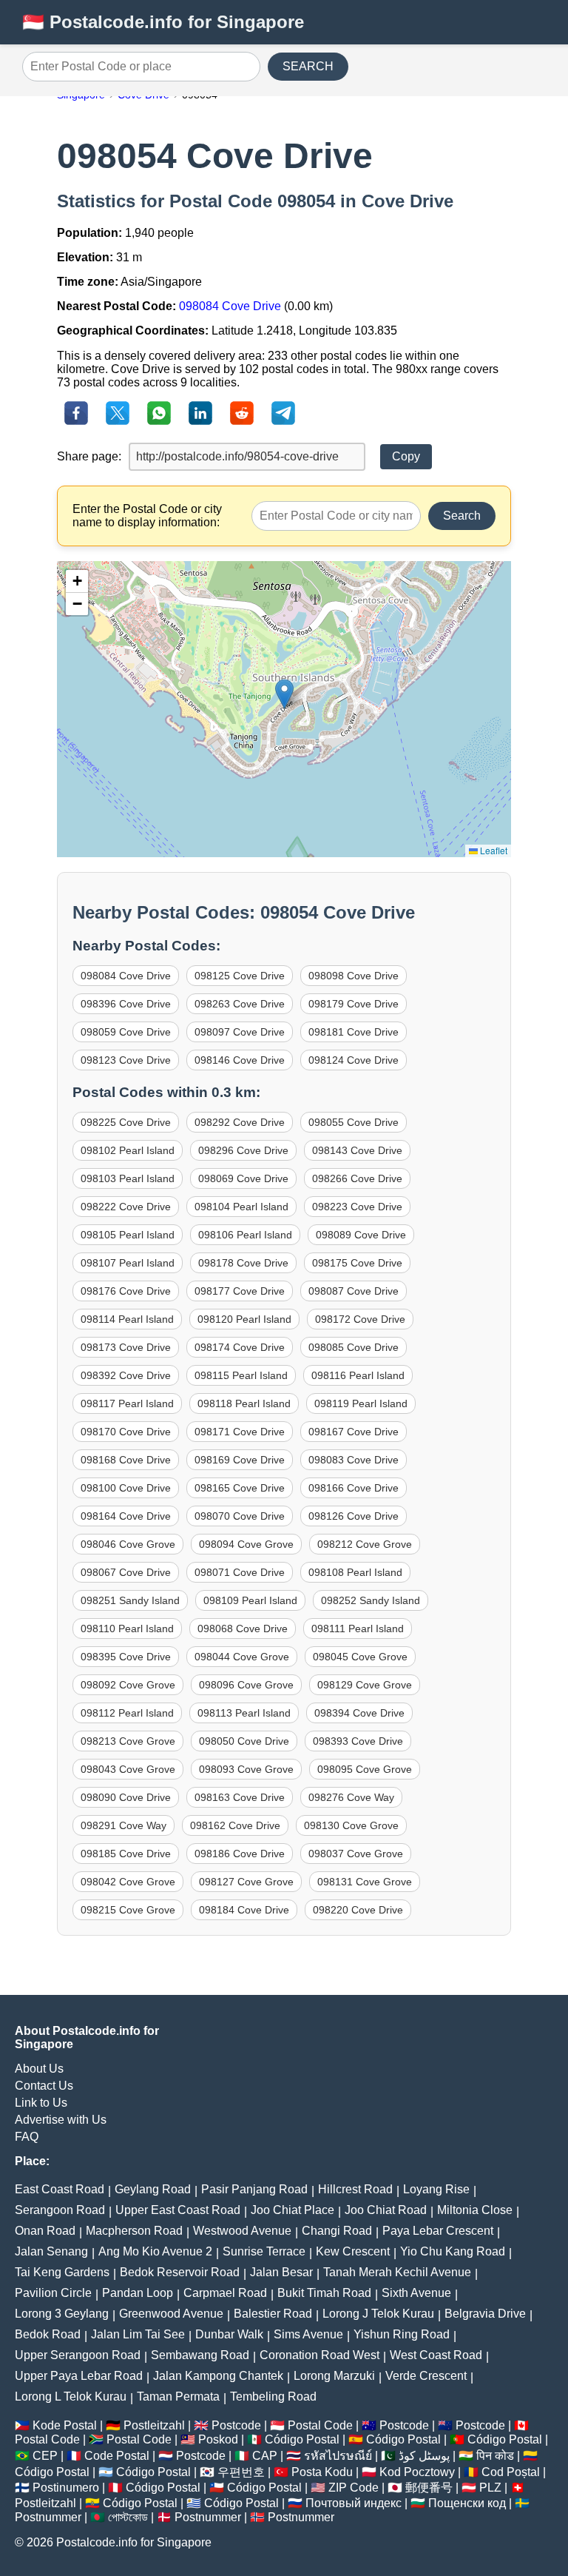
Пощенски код (467, 2503)
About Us (39, 2069)
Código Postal (302, 2439)
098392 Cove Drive (126, 1375)
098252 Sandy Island (371, 1600)
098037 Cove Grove (356, 1854)
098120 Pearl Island (244, 1319)
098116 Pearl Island (358, 1375)
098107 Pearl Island (128, 1263)
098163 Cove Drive (240, 1797)
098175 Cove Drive (357, 1263)
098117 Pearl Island (127, 1403)
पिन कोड (495, 2456)
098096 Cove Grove (246, 1685)
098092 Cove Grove (128, 1685)
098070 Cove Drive (240, 1516)
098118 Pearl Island (244, 1403)
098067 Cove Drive (126, 1572)
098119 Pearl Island (361, 1403)
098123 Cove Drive (126, 1060)
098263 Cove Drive (240, 1004)
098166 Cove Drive (354, 1488)
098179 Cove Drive (354, 1004)
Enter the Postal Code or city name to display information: (147, 516)
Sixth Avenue (416, 2293)
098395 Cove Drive (126, 1657)
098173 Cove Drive (126, 1347)
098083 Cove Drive (354, 1460)
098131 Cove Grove (365, 1882)
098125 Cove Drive (240, 976)
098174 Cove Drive (240, 1347)
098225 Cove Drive (126, 1122)
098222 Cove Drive (126, 1207)
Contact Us (44, 2086)
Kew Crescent (353, 2251)
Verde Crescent (426, 2376)
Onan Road (45, 2231)
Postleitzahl (154, 2425)
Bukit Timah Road (324, 2293)
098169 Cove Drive (240, 1460)
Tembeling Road (273, 2396)
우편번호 (241, 2472)
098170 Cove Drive (126, 1432)
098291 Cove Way (124, 1825)
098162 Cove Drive (235, 1825)
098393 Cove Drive (358, 1741)
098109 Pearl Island (250, 1600)
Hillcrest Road (355, 2189)
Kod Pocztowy (417, 2472)
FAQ (27, 2137)
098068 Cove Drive (243, 1629)
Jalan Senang (51, 2251)
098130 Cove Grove (351, 1825)
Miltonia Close (475, 2210)
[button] (284, 694)
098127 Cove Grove (246, 1882)
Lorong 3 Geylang (62, 2314)
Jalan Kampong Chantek (218, 2376)
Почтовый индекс (354, 2503)
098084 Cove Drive (230, 306)
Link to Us (41, 2103)
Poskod (218, 2439)
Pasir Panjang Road (254, 2189)
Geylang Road (153, 2189)
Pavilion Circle (53, 2293)
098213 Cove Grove (128, 1741)
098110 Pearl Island (127, 1629)
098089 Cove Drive (361, 1235)
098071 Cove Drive (240, 1572)
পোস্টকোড (128, 2517)
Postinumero (66, 2488)
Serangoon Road (60, 2210)
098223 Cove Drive (357, 1207)
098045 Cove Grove (360, 1657)
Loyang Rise (436, 2189)
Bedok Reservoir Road (180, 2272)
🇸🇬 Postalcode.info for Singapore (163, 22)
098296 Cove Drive (243, 1150)
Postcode (236, 2425)
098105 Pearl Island (128, 1235)
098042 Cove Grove (128, 1882)
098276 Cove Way (351, 1797)
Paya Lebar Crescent (438, 2231)
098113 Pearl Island (244, 1713)
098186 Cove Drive (240, 1854)
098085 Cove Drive (354, 1347)
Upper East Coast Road (178, 2210)
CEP (45, 2456)
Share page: (89, 456)
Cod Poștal (511, 2472)
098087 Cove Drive (354, 1291)
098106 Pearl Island (245, 1235)
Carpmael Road (225, 2293)
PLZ (490, 2488)
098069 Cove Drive (243, 1178)
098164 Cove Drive (126, 1516)
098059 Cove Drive (126, 1032)
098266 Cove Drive (357, 1178)
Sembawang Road (200, 2355)
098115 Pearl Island (241, 1375)
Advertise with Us (61, 2120)
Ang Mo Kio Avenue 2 (155, 2251)
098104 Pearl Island (241, 1207)
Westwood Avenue (242, 2231)
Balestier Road (273, 2314)
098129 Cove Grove (365, 1685)
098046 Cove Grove (128, 1544)
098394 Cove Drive (359, 1713)
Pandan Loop (138, 2293)
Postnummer (48, 2517)
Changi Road (337, 2231)
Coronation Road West (319, 2355)
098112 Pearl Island (127, 1713)
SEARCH (308, 66)
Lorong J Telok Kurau (378, 2314)
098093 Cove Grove (246, 1769)
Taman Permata (178, 2396)
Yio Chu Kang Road (453, 2251)
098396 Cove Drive (126, 1004)
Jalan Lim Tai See (138, 2334)
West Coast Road (436, 2355)
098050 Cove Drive (244, 1741)
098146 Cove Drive (240, 1060)
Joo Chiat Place (293, 2210)
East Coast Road (60, 2189)
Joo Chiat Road (386, 2210)
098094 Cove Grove (246, 1544)
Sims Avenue (308, 2334)
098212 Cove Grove (365, 1544)
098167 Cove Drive (354, 1432)
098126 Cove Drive (354, 1516)
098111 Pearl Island (358, 1629)
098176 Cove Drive (126, 1291)
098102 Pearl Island (128, 1150)
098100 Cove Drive (126, 1488)
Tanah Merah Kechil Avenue (397, 2272)
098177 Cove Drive (240, 1291)
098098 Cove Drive (354, 976)
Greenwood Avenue (171, 2314)
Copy (406, 456)
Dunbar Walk (229, 2334)
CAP (265, 2456)
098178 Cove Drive (243, 1263)
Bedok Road (48, 2334)
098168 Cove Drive (126, 1460)
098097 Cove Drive (240, 1032)
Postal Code (320, 2425)
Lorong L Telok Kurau (71, 2396)
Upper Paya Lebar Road (79, 2376)
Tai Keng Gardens (62, 2272)
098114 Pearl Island (127, 1319)
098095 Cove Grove (365, 1769)
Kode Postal (65, 2425)
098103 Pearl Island (128, 1178)
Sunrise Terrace (264, 2251)
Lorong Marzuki (334, 2376)
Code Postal (117, 2456)
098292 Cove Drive (240, 1122)
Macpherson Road (134, 2231)
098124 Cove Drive (354, 1060)
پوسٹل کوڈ (424, 2456)
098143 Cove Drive (357, 1150)
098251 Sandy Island (130, 1600)
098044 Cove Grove (242, 1657)
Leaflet (493, 850)
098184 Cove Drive (244, 1910)
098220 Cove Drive (358, 1910)
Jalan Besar (281, 2272)
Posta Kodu (322, 2472)
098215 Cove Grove (128, 1910)
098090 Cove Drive (126, 1797)
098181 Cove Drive (354, 1032)
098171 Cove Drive (240, 1432)
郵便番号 (429, 2488)
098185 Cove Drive (126, 1854)
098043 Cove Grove (128, 1769)
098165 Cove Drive (240, 1488)
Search (462, 516)
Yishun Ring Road (402, 2334)
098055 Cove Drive (354, 1122)
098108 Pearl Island (355, 1572)
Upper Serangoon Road (78, 2355)
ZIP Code (354, 2488)
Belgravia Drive (485, 2314)
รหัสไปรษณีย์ (338, 2456)
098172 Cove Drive (360, 1319)
